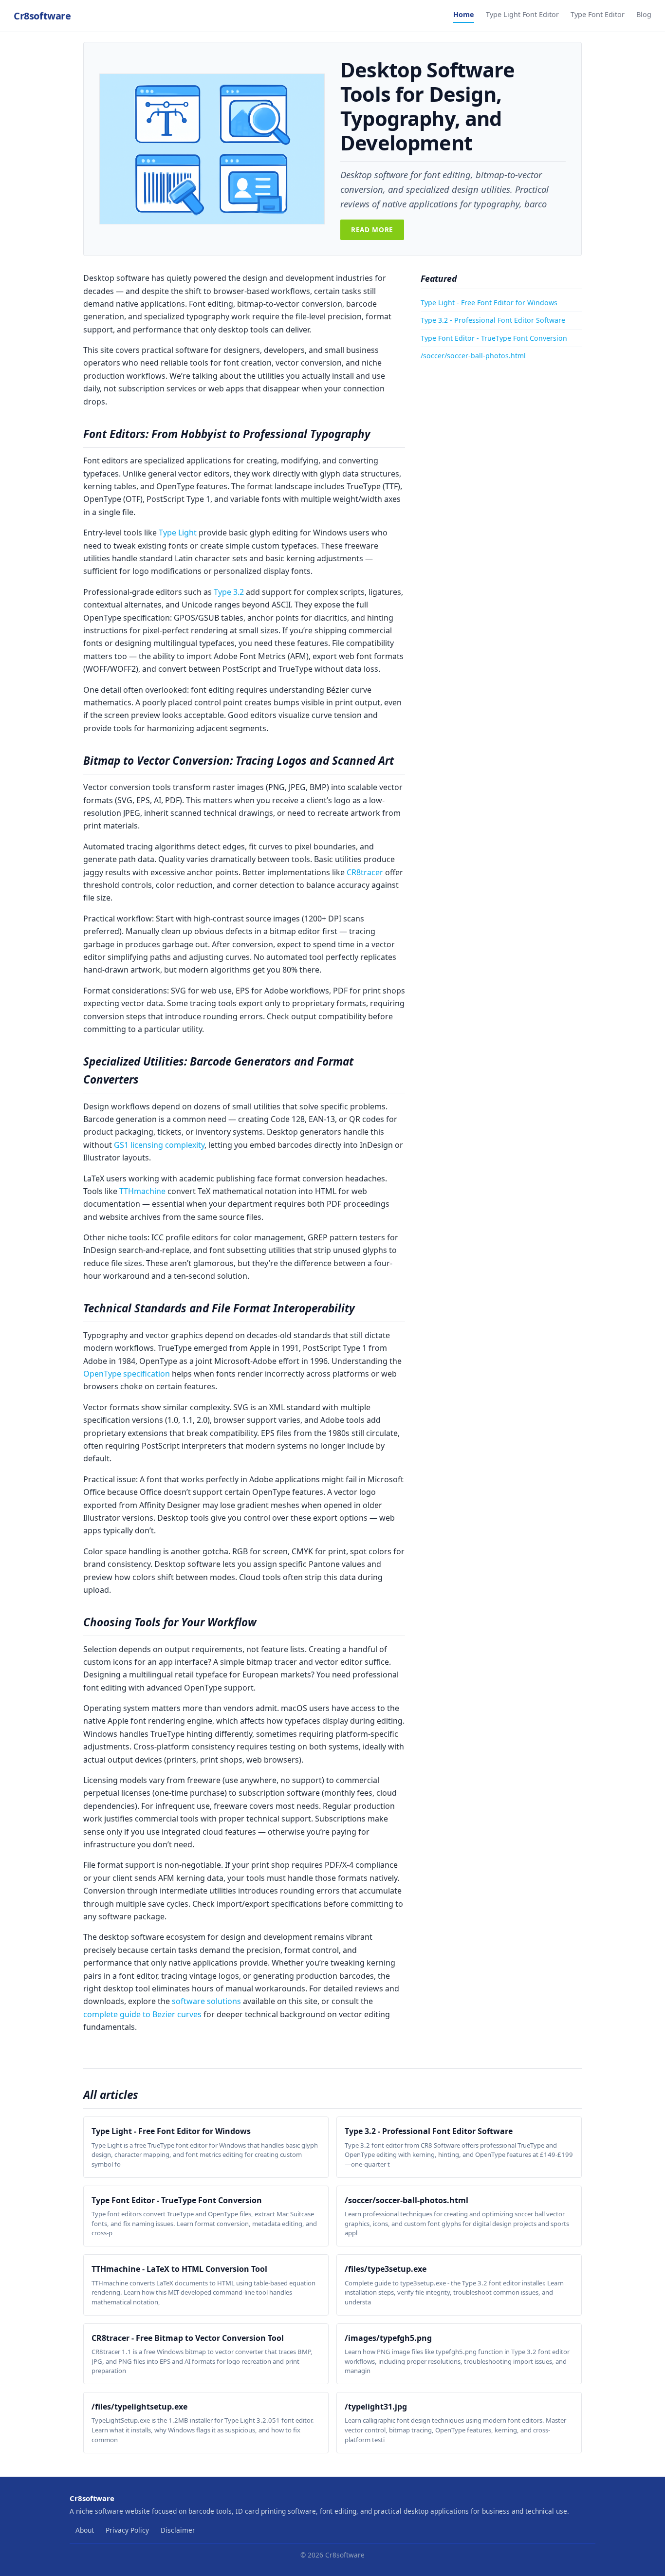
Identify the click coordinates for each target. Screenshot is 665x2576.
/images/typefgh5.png (388, 2338)
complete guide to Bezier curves (142, 2014)
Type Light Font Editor (522, 14)
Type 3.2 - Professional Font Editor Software (493, 320)
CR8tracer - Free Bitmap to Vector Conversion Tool (188, 2338)
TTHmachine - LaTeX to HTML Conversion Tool (179, 2269)
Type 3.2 (229, 592)
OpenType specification (127, 1374)
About (85, 2530)
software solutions (206, 2001)
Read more (372, 230)
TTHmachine (142, 1191)
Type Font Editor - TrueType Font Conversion (494, 338)
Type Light (178, 533)
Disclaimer (178, 2530)
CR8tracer (365, 872)
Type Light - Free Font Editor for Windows (489, 303)
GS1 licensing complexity (159, 1145)
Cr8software (42, 16)
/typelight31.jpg (376, 2407)
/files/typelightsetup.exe (139, 2407)
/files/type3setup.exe (386, 2269)
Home (464, 14)
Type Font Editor (598, 14)
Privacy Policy (127, 2530)
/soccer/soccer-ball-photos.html (473, 356)
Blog (644, 14)
